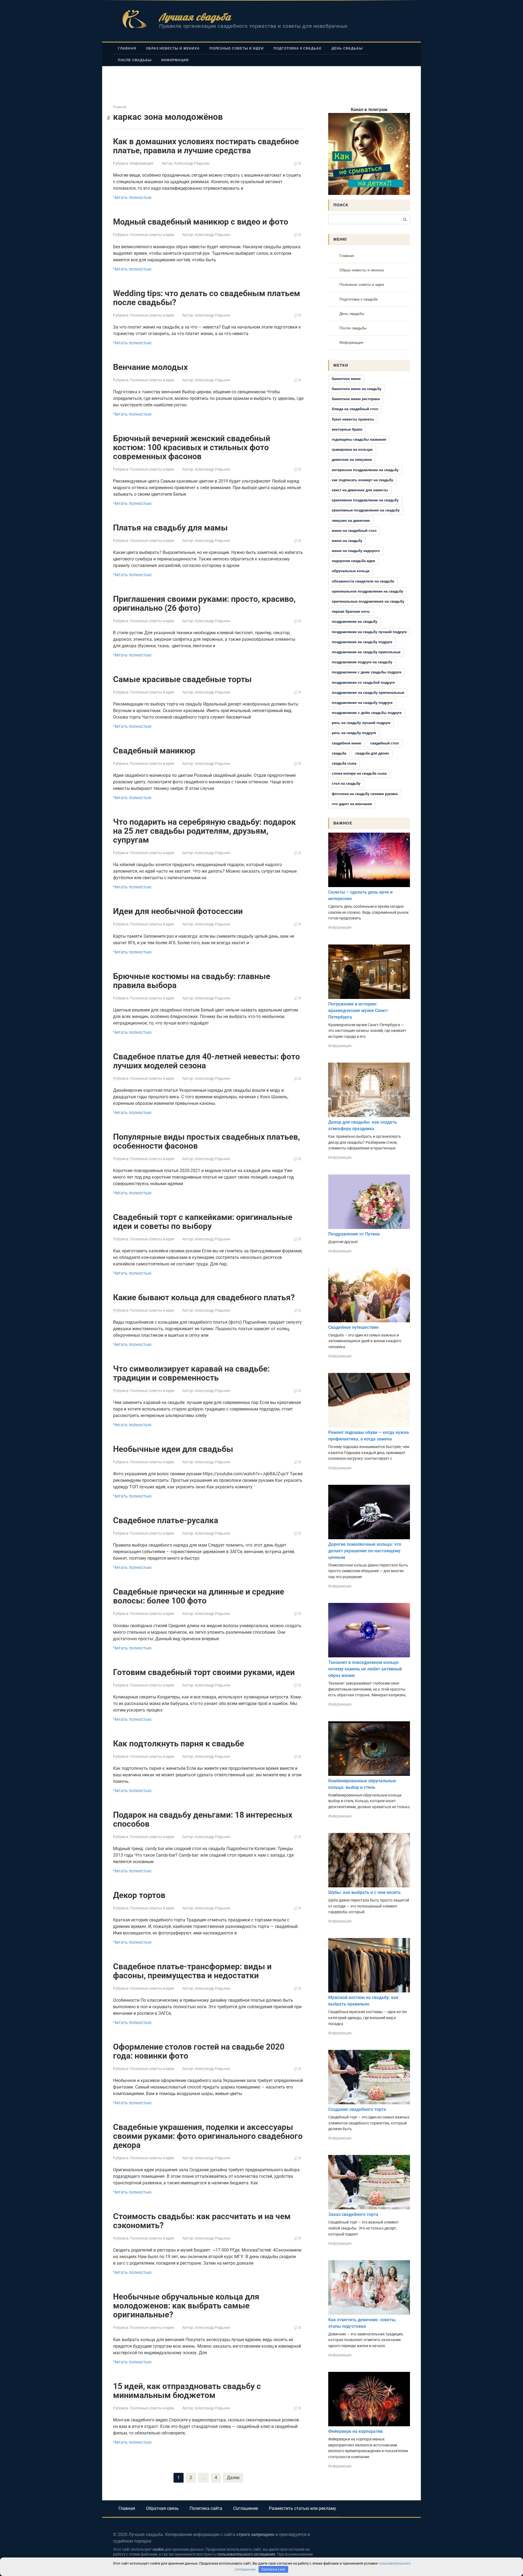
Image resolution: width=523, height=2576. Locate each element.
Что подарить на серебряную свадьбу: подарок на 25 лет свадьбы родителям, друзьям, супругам (204, 831)
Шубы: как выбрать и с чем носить (364, 1892)
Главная (127, 48)
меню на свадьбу (347, 541)
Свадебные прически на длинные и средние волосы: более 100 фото (199, 1596)
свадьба (339, 753)
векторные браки (347, 429)
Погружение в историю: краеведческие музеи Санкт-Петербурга (358, 1011)
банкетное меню (346, 379)
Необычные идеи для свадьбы (173, 1449)
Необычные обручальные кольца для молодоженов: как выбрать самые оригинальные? (186, 2306)
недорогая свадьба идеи (353, 561)
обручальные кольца (351, 571)
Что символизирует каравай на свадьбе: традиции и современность (191, 1373)
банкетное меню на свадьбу (357, 389)
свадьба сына (344, 763)
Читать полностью (132, 197)
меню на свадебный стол (354, 531)
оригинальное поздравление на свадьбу (367, 591)
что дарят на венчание (352, 804)
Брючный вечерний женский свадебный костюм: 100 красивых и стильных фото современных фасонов (192, 447)
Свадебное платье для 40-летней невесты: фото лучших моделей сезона (206, 1061)
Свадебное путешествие (353, 1327)
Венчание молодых (150, 367)
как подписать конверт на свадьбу (362, 480)
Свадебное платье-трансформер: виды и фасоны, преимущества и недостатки (192, 1971)
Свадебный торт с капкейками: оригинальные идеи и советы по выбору (203, 1222)
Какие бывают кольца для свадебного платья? (204, 1297)
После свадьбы (135, 60)
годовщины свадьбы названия (359, 439)
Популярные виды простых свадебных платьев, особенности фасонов (206, 1141)
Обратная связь (162, 2508)
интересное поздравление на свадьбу (365, 470)
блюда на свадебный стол (355, 409)
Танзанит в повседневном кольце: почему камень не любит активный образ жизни (365, 1669)
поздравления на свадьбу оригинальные (368, 693)
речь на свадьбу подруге (354, 733)
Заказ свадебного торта (353, 2214)
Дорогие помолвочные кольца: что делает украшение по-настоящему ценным (365, 1551)
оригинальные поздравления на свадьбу (368, 601)
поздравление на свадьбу (355, 622)
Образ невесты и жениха (173, 48)
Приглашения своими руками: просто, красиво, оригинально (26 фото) (204, 603)
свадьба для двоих (372, 753)
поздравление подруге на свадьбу (362, 662)
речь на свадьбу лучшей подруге (361, 723)
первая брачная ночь (351, 611)
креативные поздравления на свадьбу (366, 510)
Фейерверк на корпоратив (355, 2431)
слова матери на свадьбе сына (359, 773)
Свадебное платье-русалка (166, 1520)
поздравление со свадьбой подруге (363, 683)
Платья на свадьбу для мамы (170, 528)
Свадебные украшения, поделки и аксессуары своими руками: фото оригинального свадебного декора (208, 2136)
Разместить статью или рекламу (302, 2508)
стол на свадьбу (346, 783)
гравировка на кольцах (352, 450)
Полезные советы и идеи (237, 48)
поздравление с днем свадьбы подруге (367, 672)
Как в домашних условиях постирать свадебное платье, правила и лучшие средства (206, 146)
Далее (233, 2478)
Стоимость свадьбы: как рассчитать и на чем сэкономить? (202, 2221)
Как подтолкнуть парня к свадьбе (179, 1744)
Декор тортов (139, 1895)
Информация (175, 60)
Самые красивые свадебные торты (182, 679)
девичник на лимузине (352, 460)
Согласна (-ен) (273, 2569)
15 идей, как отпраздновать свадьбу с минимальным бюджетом (187, 2391)
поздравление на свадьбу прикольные (366, 652)
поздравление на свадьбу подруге (362, 642)
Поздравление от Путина (354, 1234)
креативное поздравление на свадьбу (365, 500)
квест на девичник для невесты (360, 490)
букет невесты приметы (353, 419)
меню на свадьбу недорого (356, 551)
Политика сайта (206, 2508)
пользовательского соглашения (246, 2554)
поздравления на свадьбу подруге (362, 703)
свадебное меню (346, 743)
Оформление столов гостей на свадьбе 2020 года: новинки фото (199, 2051)
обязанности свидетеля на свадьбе (363, 581)
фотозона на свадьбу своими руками (365, 794)
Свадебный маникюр (154, 751)
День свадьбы (347, 48)
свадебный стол (384, 743)
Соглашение (246, 2508)
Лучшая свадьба (195, 17)
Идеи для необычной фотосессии (178, 911)
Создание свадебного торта (357, 2109)
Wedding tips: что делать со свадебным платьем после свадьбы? (207, 298)
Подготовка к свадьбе (298, 48)
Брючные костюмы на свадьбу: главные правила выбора (192, 981)
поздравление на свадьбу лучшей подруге (369, 632)
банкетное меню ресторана (356, 399)
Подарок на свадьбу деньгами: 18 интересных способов (203, 1819)
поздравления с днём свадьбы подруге (367, 713)
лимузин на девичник (351, 521)
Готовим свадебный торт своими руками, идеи (204, 1672)
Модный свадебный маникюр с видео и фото (201, 222)
